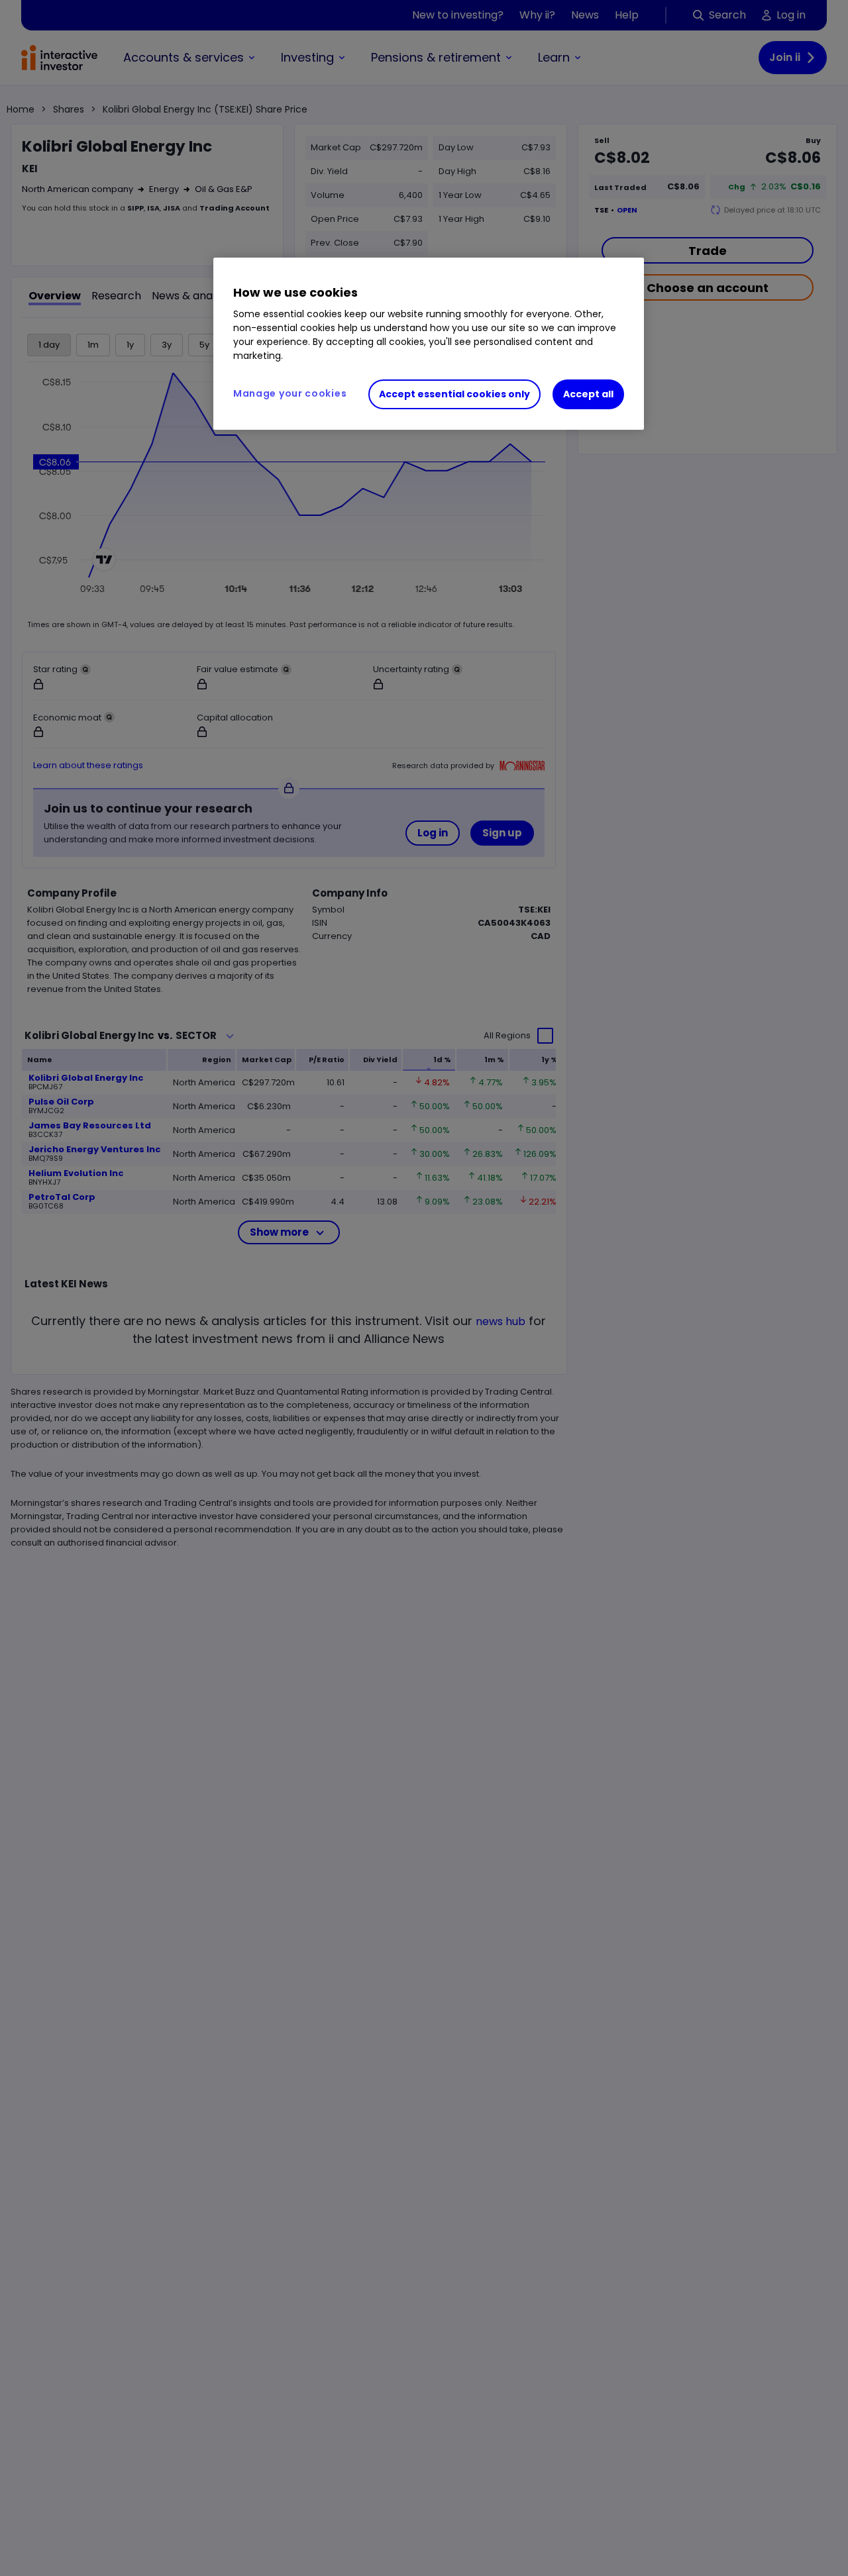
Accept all (588, 394)
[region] (429, 344)
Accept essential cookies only (454, 394)
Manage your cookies (290, 393)
